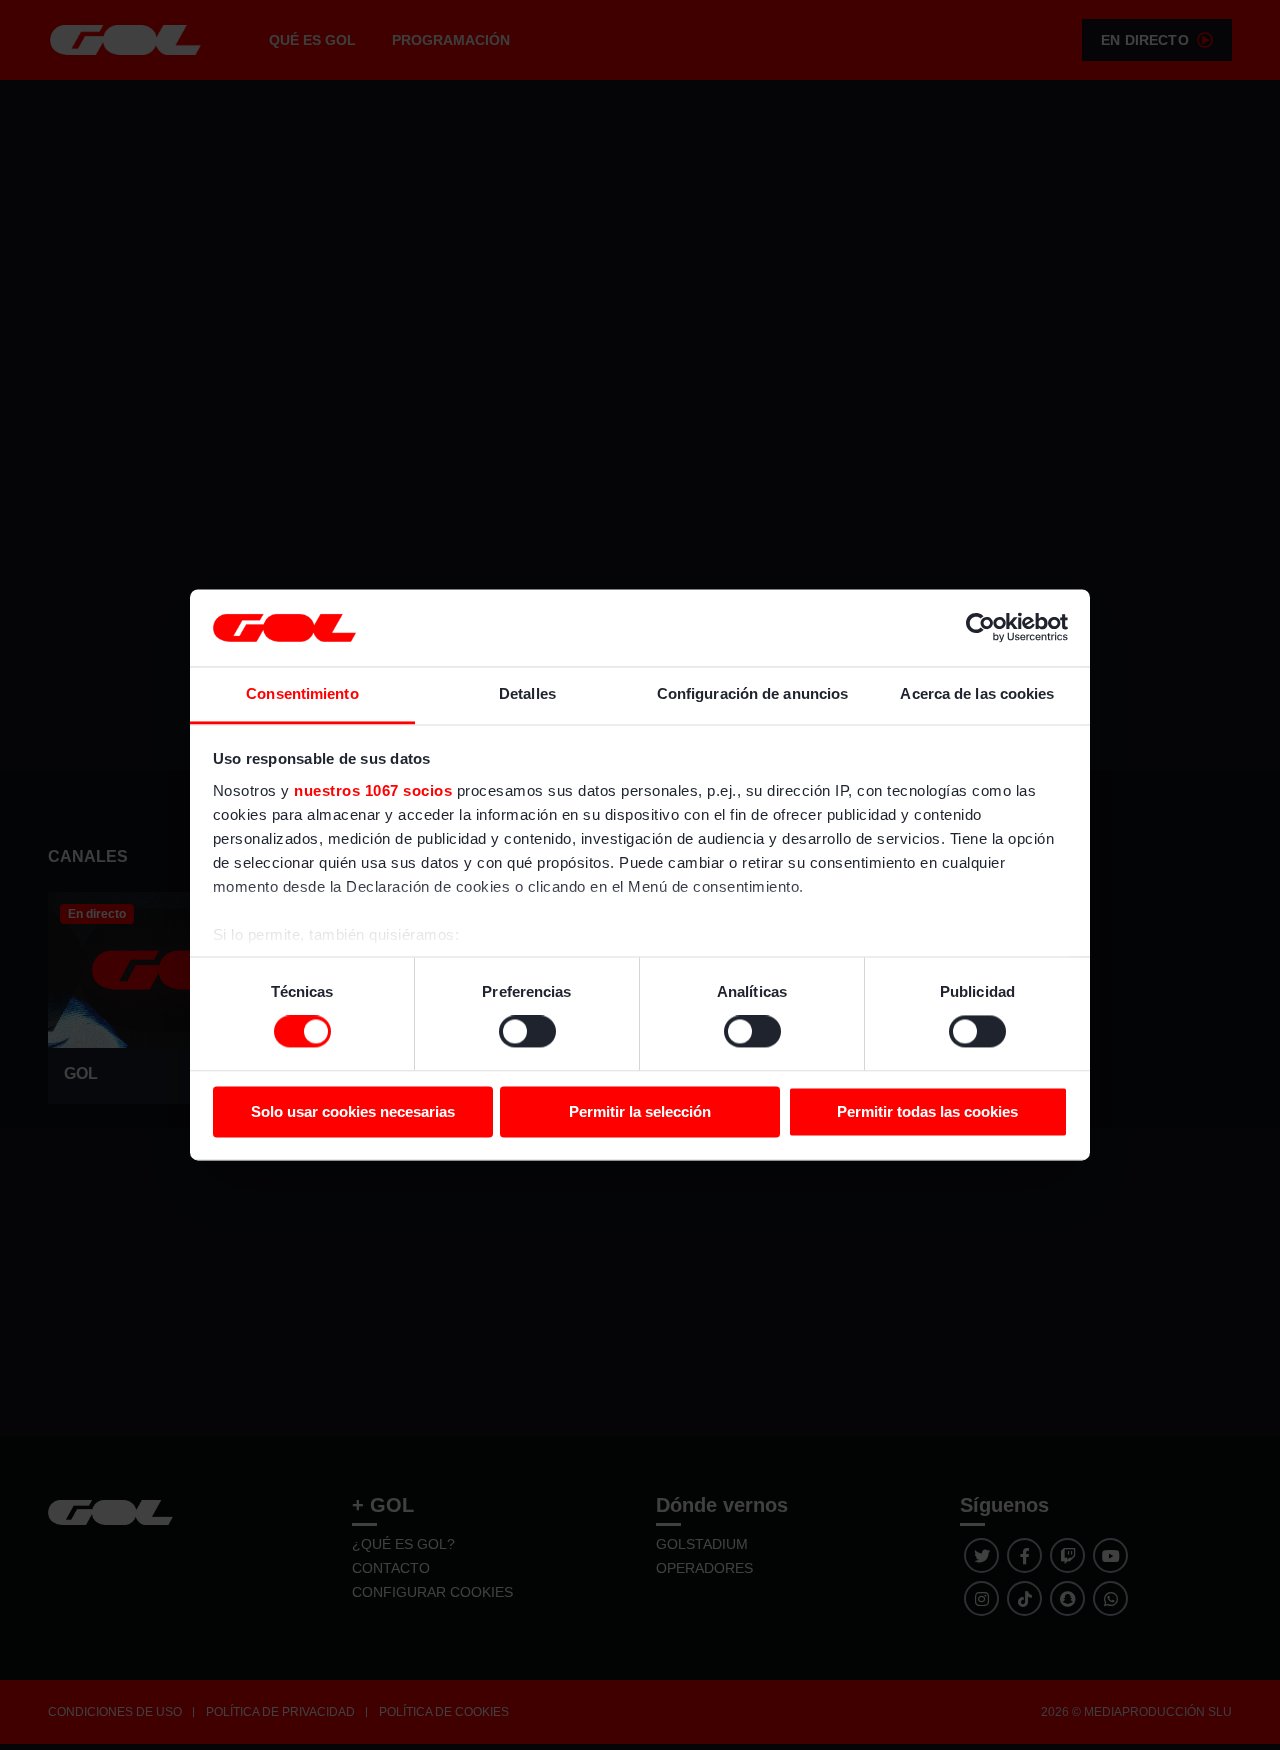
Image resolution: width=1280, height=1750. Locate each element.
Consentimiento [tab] (302, 693)
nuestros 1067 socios (373, 790)
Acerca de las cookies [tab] (977, 693)
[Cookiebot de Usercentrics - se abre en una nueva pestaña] (980, 628)
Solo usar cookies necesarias (353, 1111)
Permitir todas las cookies (927, 1111)
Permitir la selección (640, 1111)
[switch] (527, 1032)
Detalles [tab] (527, 693)
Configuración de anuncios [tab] (753, 693)
